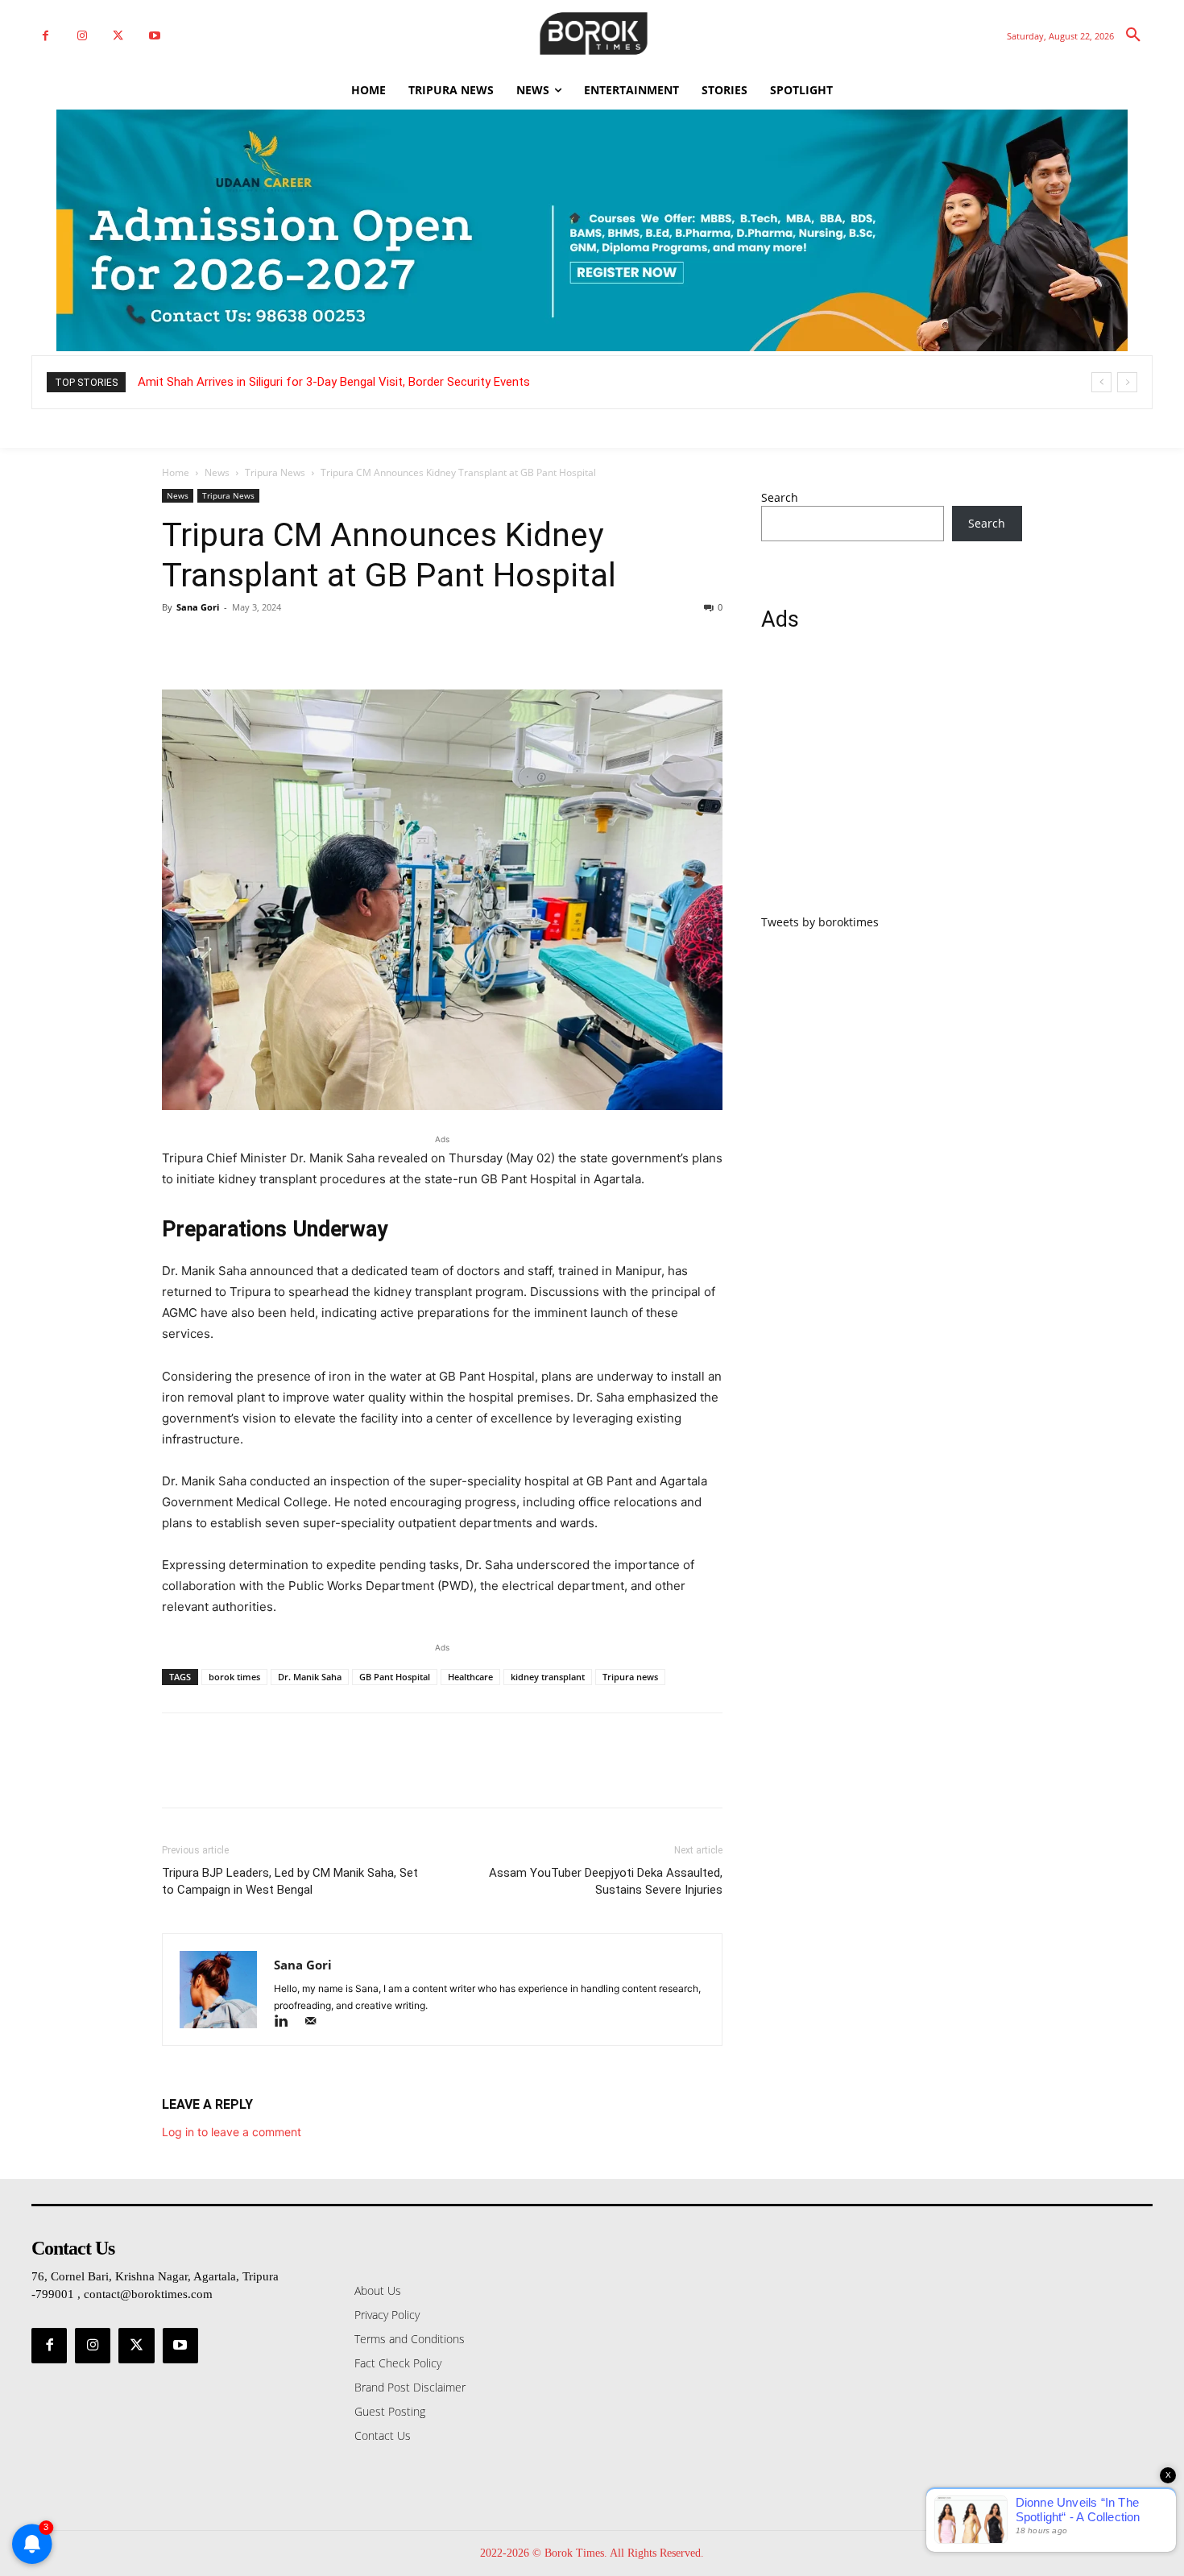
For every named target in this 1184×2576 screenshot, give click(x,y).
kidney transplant (548, 1677)
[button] (1133, 35)
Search (780, 497)
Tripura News (275, 472)
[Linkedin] (288, 2022)
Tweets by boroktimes (820, 922)
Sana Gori (198, 607)
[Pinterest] (252, 644)
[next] (1127, 382)
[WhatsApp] (289, 644)
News (217, 472)
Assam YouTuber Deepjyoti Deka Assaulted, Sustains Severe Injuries (606, 1881)
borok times (234, 1677)
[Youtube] (154, 36)
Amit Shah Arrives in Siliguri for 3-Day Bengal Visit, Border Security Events (334, 382)
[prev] (1101, 382)
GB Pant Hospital (395, 1677)
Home (176, 472)
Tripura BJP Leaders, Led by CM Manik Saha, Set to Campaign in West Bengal (290, 1881)
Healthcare (470, 1677)
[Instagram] (82, 36)
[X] (118, 36)
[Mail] (316, 2022)
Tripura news (630, 1677)
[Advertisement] (892, 782)
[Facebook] (46, 36)
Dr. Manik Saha (310, 1677)
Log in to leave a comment (232, 2132)
